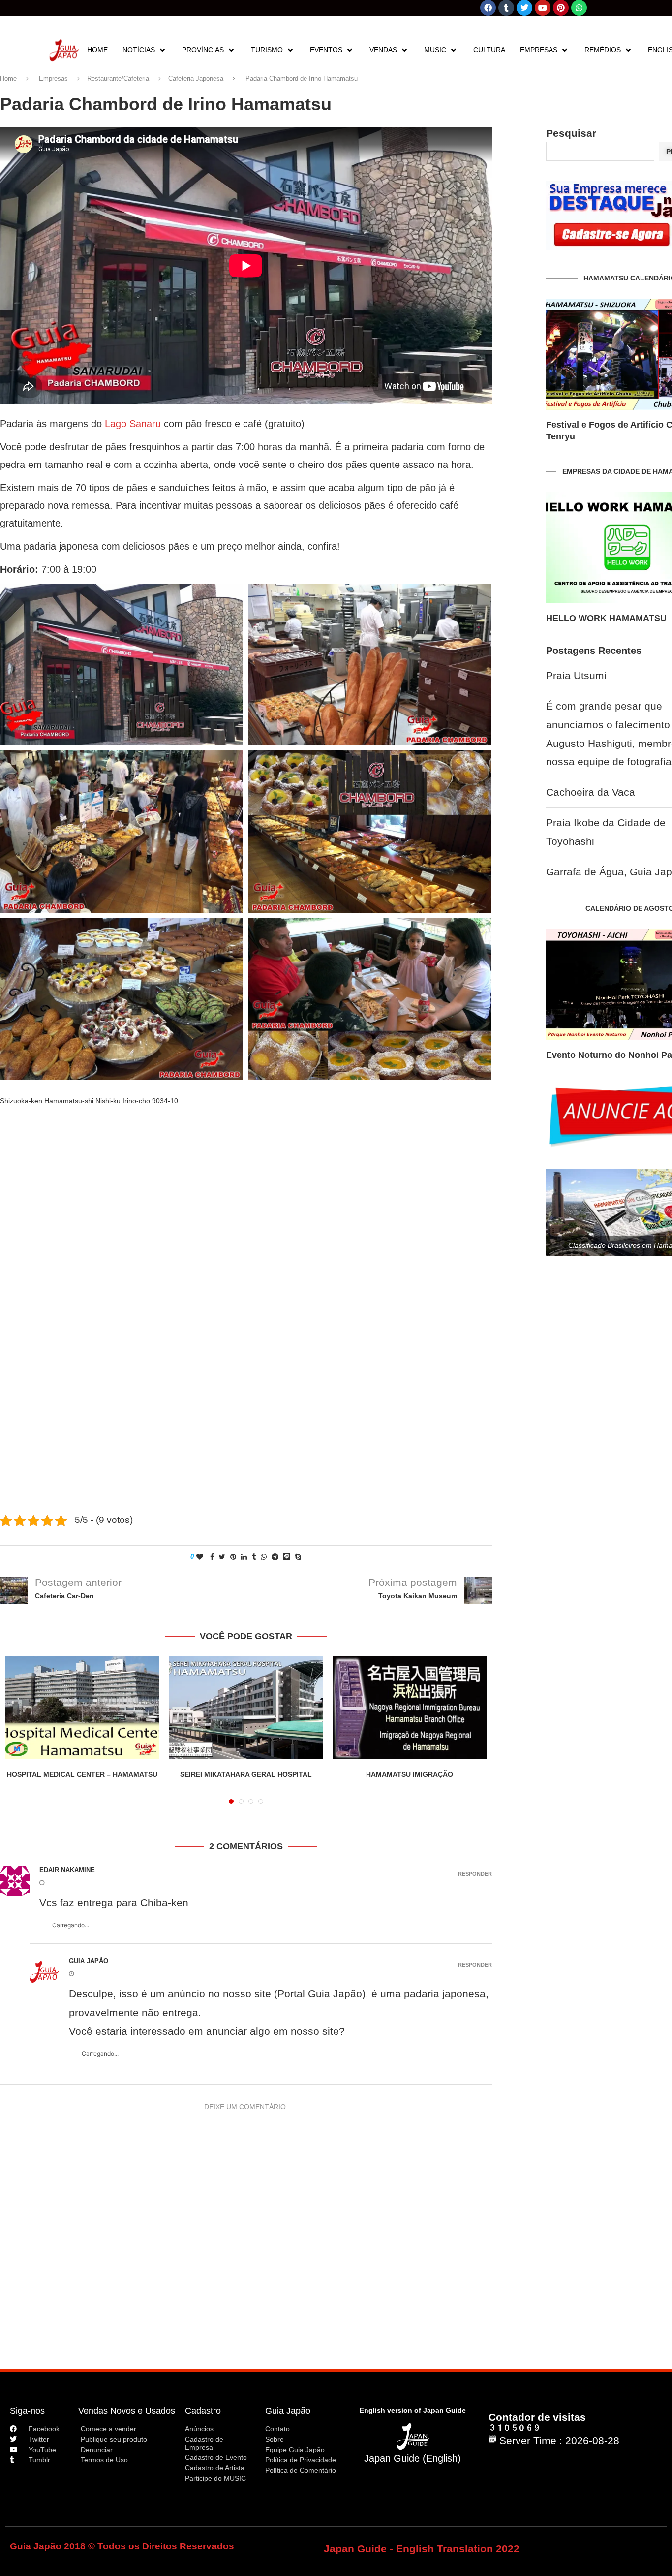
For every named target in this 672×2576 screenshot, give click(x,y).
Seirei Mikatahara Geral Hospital (246, 1774)
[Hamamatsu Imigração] (410, 1708)
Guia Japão (288, 2411)
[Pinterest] (561, 8)
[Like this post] (200, 1557)
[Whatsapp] (579, 8)
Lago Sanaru (133, 424)
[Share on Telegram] (275, 1557)
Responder (475, 1874)
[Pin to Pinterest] (233, 1557)
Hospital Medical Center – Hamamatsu (82, 1774)
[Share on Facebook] (212, 1557)
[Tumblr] (506, 8)
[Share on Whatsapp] (264, 1557)
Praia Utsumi (576, 676)
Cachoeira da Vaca (591, 792)
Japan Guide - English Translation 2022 (422, 2549)
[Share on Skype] (298, 1557)
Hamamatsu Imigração (410, 1774)
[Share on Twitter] (222, 1557)
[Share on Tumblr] (254, 1557)
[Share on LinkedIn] (244, 1557)
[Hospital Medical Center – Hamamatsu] (82, 1708)
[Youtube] (543, 8)
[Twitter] (524, 8)
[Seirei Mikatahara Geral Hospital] (246, 1708)
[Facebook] (488, 8)
